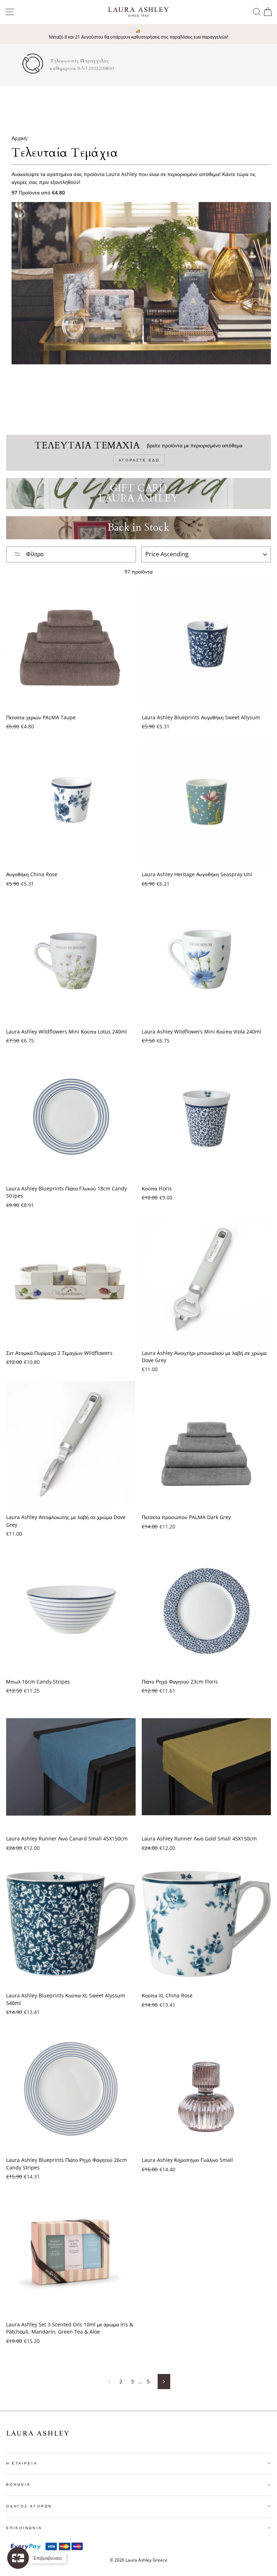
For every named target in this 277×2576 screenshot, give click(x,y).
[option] (138, 34)
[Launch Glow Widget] (18, 2558)
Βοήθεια (18, 2484)
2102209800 (101, 69)
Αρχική (19, 138)
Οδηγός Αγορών (29, 2506)
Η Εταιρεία (22, 2463)
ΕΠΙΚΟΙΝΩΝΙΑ (24, 2528)
